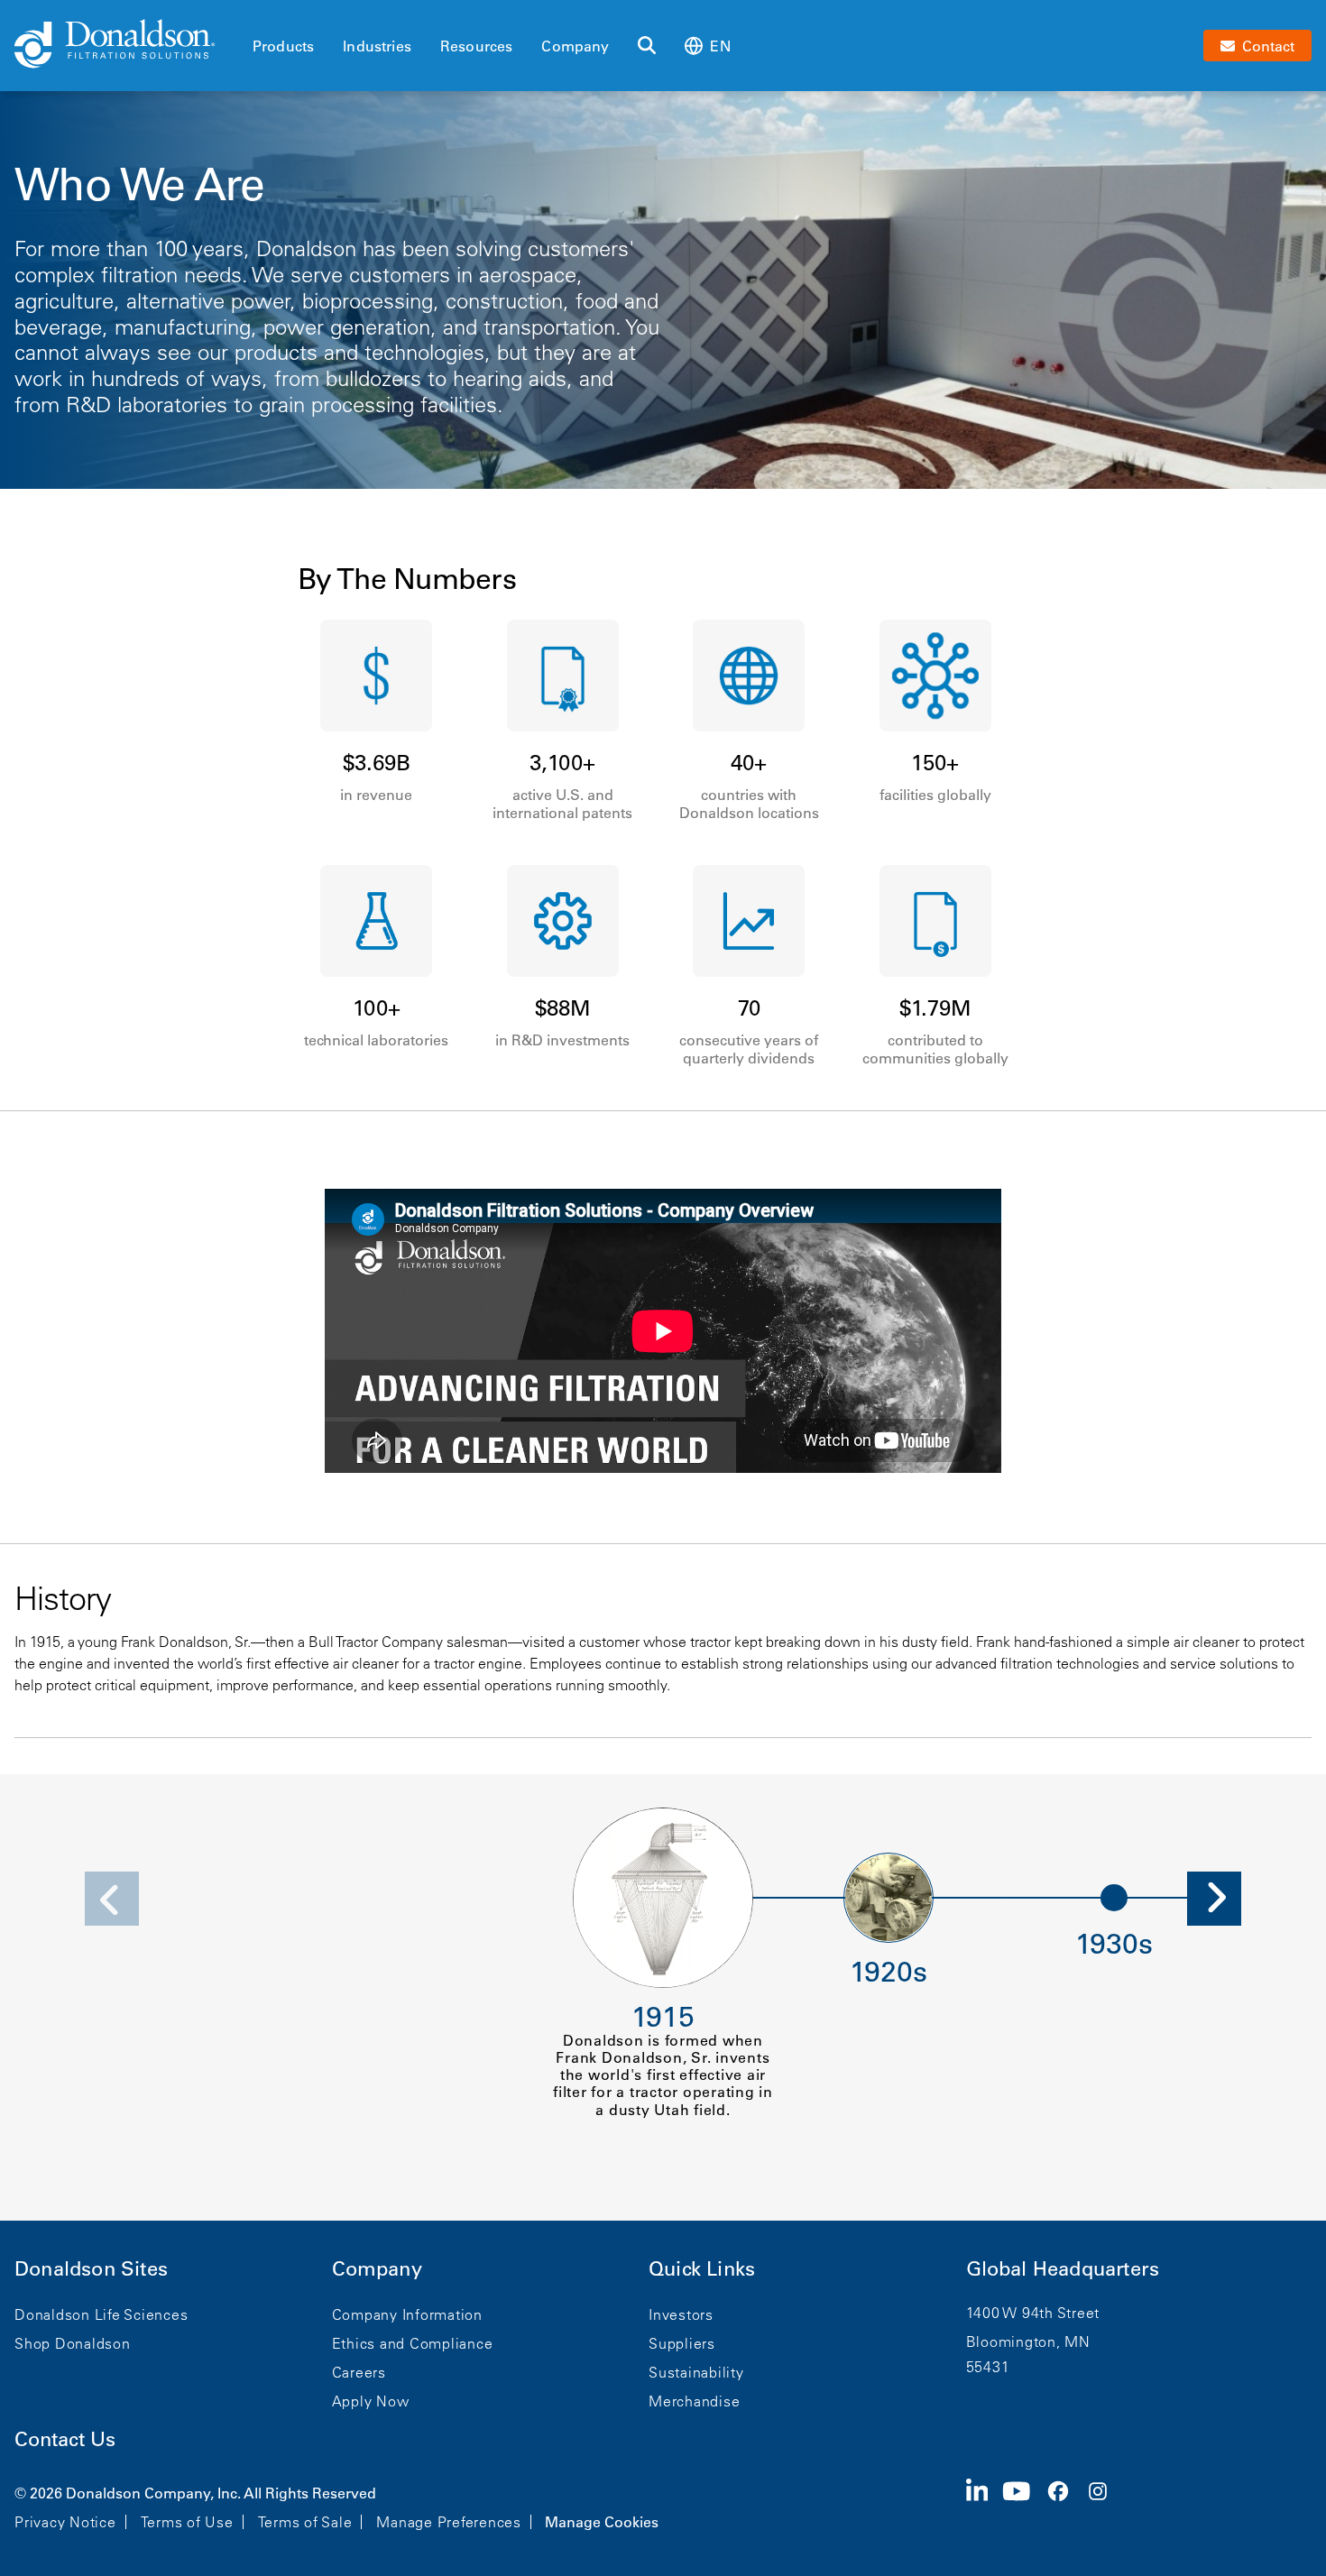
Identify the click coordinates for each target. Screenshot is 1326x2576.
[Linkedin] (985, 2506)
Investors (681, 2314)
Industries (377, 46)
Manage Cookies (602, 2522)
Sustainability (696, 2372)
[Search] (647, 46)
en (720, 46)
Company (575, 46)
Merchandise (694, 2401)
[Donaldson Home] (126, 45)
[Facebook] (1065, 2506)
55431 (988, 2367)
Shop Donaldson (73, 2343)
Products (283, 46)
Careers (359, 2372)
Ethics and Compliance (413, 2343)
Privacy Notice (65, 2522)
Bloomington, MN (1028, 2341)
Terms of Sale (305, 2522)
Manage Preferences (449, 2522)
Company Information (407, 2314)
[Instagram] (1105, 2506)
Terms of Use (187, 2522)
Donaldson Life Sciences (101, 2314)
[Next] (1214, 1899)
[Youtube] (1024, 2506)
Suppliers (682, 2343)
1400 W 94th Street (1033, 2313)
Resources (476, 46)
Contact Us (65, 2439)
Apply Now (371, 2401)
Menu (258, 15)
